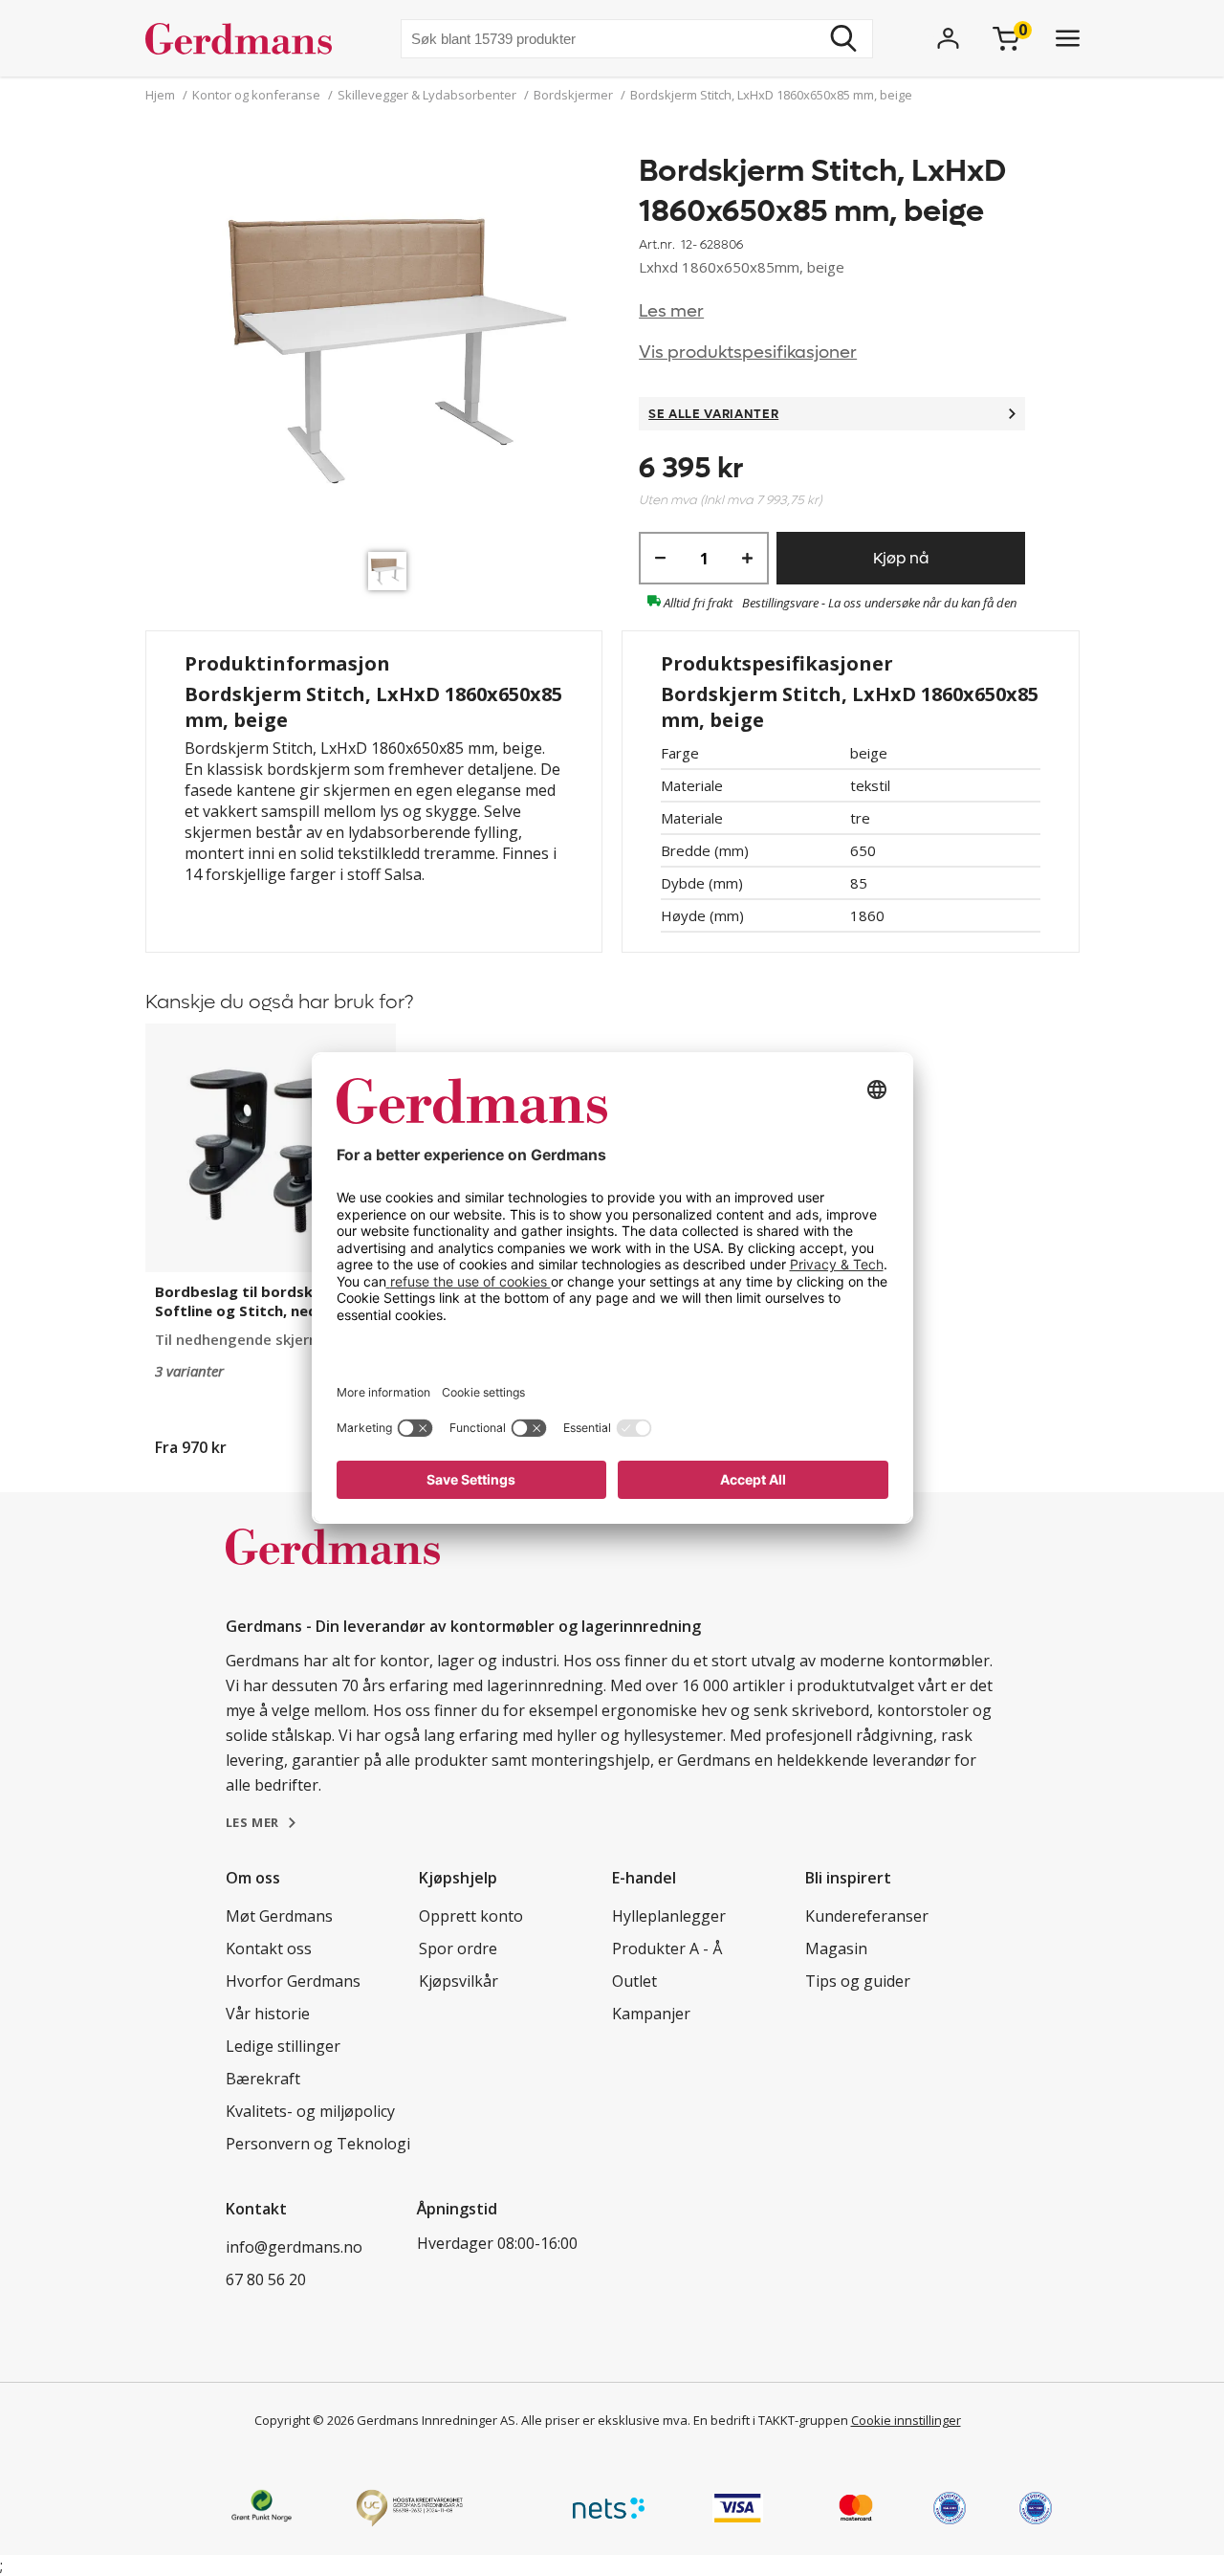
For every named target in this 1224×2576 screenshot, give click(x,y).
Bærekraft (263, 2079)
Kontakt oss (269, 1949)
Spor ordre (458, 1949)
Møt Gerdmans (279, 1916)
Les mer (671, 311)
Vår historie (268, 2014)
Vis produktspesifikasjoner (748, 352)
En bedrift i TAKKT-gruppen (771, 2420)
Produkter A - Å (667, 1949)
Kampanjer (651, 2014)
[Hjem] (246, 38)
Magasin (836, 1949)
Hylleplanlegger (669, 1916)
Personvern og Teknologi (318, 2144)
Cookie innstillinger (906, 2420)
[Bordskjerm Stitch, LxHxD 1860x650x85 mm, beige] (392, 347)
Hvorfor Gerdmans (293, 1981)
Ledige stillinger (283, 2046)
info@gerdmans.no (294, 2247)
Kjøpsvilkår (459, 1981)
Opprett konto (471, 1916)
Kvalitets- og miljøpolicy (310, 2111)
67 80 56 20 (266, 2279)
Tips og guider (858, 1981)
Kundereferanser (867, 1916)
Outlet (634, 1981)
